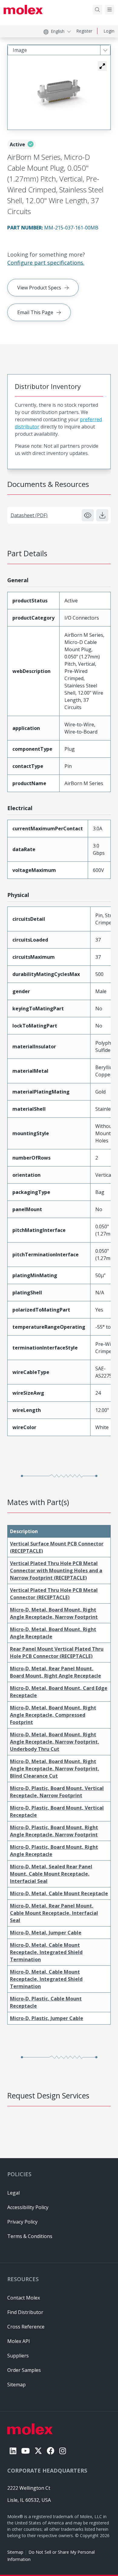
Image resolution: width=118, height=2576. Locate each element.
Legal (13, 2193)
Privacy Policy (22, 2222)
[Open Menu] (110, 10)
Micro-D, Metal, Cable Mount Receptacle (59, 1893)
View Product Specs (39, 288)
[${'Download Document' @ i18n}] (102, 515)
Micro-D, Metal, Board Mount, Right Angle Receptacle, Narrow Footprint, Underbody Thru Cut (55, 1742)
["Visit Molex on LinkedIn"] (13, 2451)
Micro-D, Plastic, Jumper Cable (47, 2018)
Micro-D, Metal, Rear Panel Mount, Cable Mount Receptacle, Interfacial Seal (54, 1913)
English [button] (58, 31)
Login (109, 31)
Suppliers (18, 2356)
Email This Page (35, 312)
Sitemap (15, 2552)
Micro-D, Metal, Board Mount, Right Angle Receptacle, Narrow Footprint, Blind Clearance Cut (55, 1769)
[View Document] (88, 515)
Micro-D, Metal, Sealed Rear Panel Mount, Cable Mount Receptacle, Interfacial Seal (51, 1874)
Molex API (19, 2341)
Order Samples (24, 2370)
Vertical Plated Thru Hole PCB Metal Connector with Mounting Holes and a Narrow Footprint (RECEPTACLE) (56, 1571)
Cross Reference (26, 2327)
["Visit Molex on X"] (38, 2451)
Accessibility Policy (28, 2207)
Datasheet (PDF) (29, 515)
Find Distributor (25, 2312)
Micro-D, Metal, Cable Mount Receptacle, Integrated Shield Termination (46, 1952)
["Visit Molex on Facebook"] (51, 2451)
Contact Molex (24, 2298)
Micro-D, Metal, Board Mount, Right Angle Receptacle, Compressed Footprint (53, 1715)
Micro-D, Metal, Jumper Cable (46, 1933)
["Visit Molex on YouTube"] (25, 2451)
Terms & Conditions (30, 2236)
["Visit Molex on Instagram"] (63, 2451)
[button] (102, 66)
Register (84, 31)
